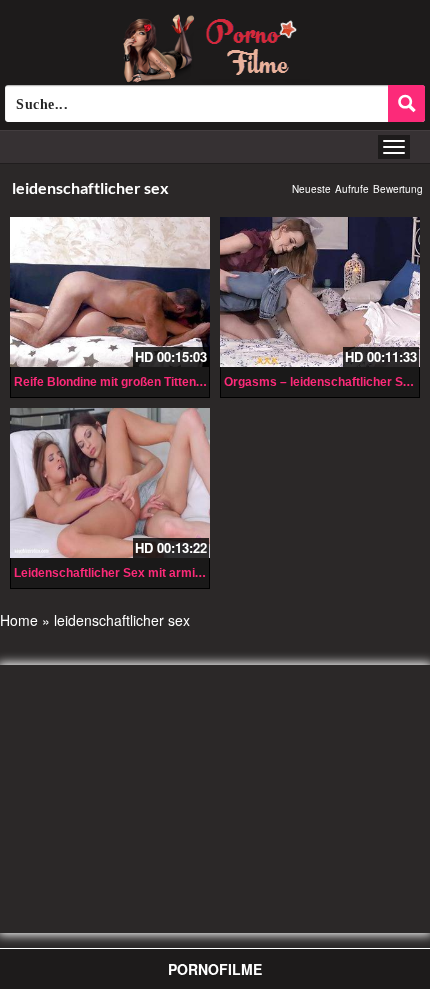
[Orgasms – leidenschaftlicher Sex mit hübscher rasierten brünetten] (320, 292)
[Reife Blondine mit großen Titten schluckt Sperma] (110, 292)
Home (19, 620)
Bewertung (398, 189)
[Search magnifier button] (406, 103)
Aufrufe (352, 189)
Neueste (311, 189)
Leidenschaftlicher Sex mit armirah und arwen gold (158, 573)
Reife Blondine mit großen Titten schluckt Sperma (155, 382)
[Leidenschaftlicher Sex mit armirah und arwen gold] (110, 483)
